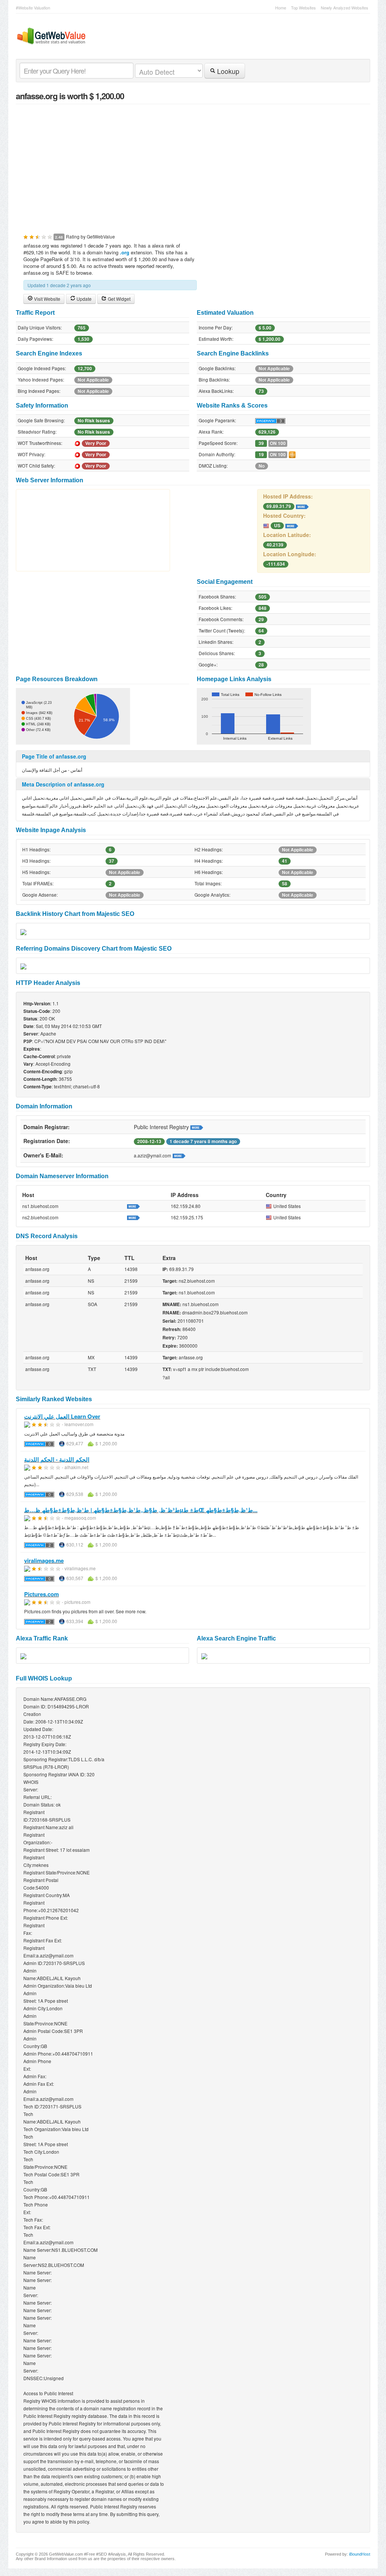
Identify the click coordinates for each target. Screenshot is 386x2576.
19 (261, 455)
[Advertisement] (193, 165)
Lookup (227, 71)
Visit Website (47, 299)
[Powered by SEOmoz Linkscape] (292, 454)
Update (83, 299)
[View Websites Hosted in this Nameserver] (133, 1206)
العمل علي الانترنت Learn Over (62, 1416)
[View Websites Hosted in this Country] (292, 525)
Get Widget (119, 299)
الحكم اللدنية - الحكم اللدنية (57, 1459)
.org (125, 252)
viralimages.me (44, 1560)
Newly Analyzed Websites (345, 8)
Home (281, 8)
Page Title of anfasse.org (54, 756)
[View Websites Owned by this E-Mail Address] (179, 1155)
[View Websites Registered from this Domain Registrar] (197, 1127)
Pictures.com (41, 1594)
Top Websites (303, 8)
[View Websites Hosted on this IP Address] (302, 506)
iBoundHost (360, 2554)
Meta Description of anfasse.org (63, 784)
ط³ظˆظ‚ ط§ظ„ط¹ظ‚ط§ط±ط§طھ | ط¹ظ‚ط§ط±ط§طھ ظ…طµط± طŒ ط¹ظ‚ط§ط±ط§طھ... (141, 1510)
